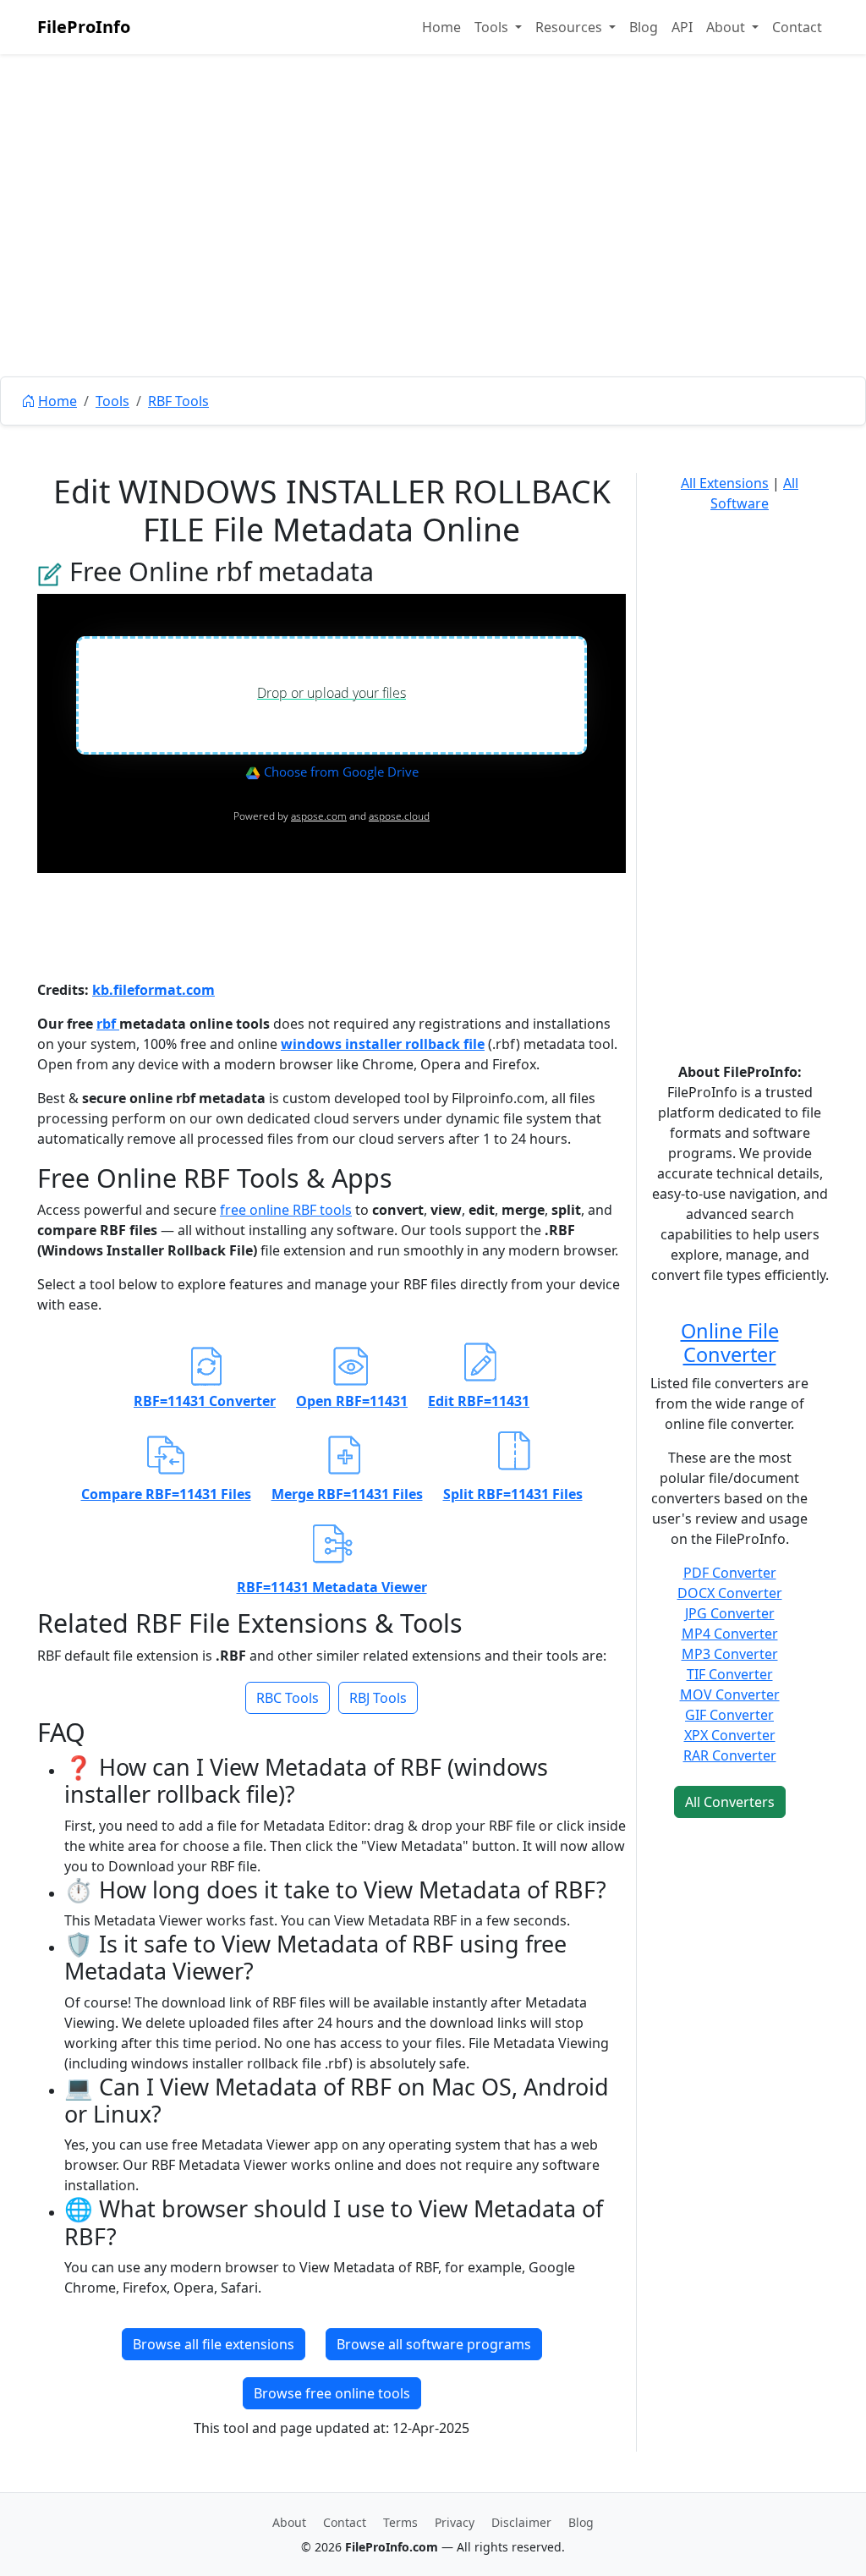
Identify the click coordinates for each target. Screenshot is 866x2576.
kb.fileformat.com (153, 990)
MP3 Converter (730, 1654)
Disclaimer (521, 2522)
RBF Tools (178, 401)
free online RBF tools (286, 1210)
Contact (797, 27)
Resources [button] (570, 27)
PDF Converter (730, 1573)
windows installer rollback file (383, 1044)
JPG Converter (730, 1613)
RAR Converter (730, 1755)
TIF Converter (730, 1674)
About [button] (727, 27)
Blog (644, 27)
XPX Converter (730, 1735)
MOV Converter (730, 1694)
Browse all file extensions (214, 2344)
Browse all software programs (434, 2344)
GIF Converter (729, 1715)
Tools (112, 401)
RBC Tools (288, 1698)
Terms (400, 2522)
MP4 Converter (730, 1634)
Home (441, 27)
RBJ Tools (378, 1698)
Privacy (455, 2522)
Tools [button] (493, 27)
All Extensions (725, 483)
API (682, 27)
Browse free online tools (332, 2393)
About (289, 2522)
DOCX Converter (730, 1593)
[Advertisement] (433, 254)
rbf (108, 1024)
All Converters (730, 1802)
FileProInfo (84, 27)
